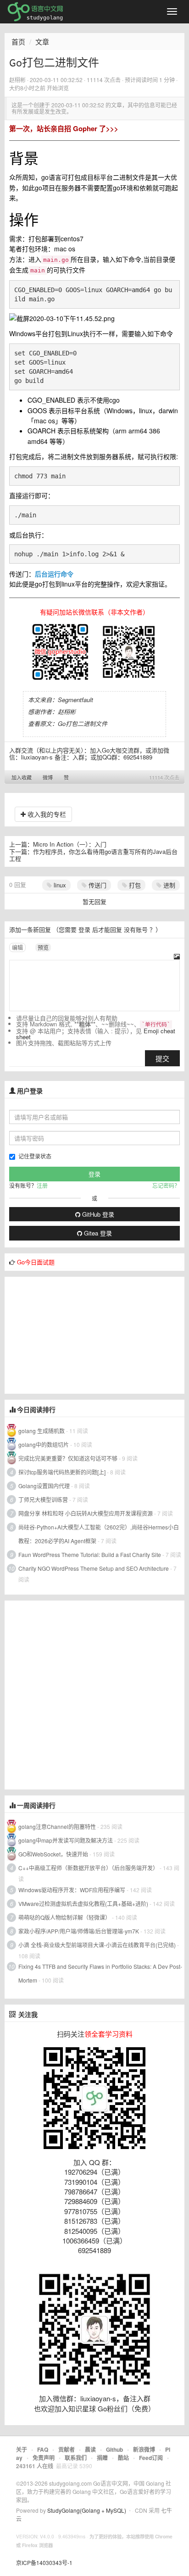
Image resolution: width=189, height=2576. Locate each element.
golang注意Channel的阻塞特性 (57, 1826)
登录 (84, 929)
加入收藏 (22, 777)
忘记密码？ (166, 1185)
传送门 (97, 885)
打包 (134, 885)
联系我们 (76, 2458)
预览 (43, 947)
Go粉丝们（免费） (126, 2408)
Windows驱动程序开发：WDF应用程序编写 (72, 1890)
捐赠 (102, 2458)
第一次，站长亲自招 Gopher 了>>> (64, 128)
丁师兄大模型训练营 (43, 1499)
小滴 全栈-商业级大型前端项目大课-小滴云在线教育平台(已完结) (97, 1945)
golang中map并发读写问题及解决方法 (66, 1840)
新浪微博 (144, 2449)
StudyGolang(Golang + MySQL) (87, 2510)
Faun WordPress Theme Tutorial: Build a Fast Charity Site (90, 1554)
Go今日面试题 (36, 1262)
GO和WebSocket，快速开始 (53, 1854)
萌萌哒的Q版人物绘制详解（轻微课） (64, 1917)
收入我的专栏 (46, 814)
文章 (42, 42)
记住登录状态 (35, 1156)
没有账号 (136, 929)
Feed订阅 (151, 2458)
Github (114, 2449)
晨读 (90, 2449)
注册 (42, 1185)
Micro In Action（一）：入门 (70, 844)
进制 (168, 885)
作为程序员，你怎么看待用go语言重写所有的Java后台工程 (93, 855)
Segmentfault (75, 700)
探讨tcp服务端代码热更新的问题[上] (62, 1472)
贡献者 (67, 2449)
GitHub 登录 (97, 1214)
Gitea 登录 (97, 1233)
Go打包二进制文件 (83, 723)
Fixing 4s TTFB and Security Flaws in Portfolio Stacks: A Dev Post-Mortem (100, 1973)
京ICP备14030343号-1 (44, 2562)
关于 (22, 2449)
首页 (18, 42)
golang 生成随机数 (42, 1431)
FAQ (43, 2449)
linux (59, 885)
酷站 (123, 2458)
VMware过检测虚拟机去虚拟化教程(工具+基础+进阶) (84, 1903)
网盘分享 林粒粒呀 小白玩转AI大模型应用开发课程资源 (86, 1513)
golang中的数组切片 (44, 1444)
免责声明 (44, 2458)
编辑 (17, 947)
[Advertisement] (73, 1334)
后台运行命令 (54, 574)
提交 (162, 1058)
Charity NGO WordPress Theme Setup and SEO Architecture (94, 1568)
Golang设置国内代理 (44, 1486)
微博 (48, 777)
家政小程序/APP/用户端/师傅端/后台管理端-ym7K (79, 1931)
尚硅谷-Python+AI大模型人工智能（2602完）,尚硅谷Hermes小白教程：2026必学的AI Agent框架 (99, 1534)
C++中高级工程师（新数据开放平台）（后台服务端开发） (88, 1868)
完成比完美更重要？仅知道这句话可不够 (68, 1458)
